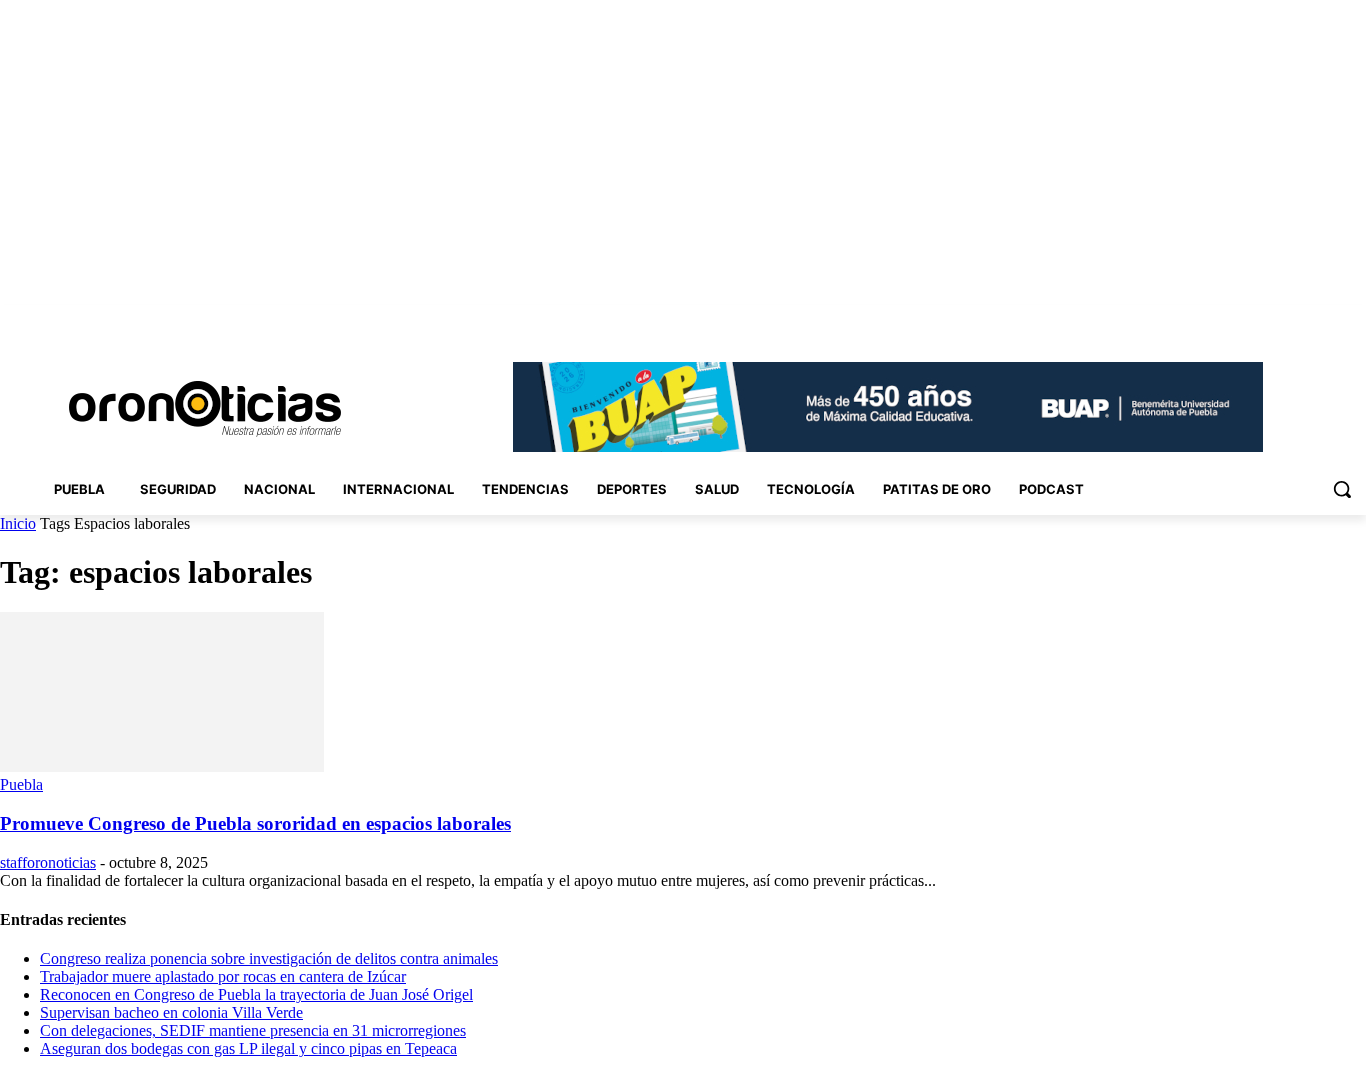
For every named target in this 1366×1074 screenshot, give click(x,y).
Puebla (21, 784)
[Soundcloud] (1271, 319)
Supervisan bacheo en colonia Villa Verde (171, 1012)
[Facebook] (1215, 319)
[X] (1326, 319)
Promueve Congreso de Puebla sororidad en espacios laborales (255, 823)
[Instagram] (1243, 319)
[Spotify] (1299, 319)
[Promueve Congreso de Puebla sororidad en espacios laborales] (162, 766)
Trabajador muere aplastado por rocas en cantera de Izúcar (223, 976)
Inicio (18, 523)
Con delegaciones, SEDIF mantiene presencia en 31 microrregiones (253, 1030)
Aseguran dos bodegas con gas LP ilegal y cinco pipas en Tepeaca (248, 1048)
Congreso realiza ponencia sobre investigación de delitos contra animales (269, 958)
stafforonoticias (48, 862)
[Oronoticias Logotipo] (205, 409)
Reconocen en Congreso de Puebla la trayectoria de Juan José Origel (256, 994)
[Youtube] (1354, 319)
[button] (1342, 489)
